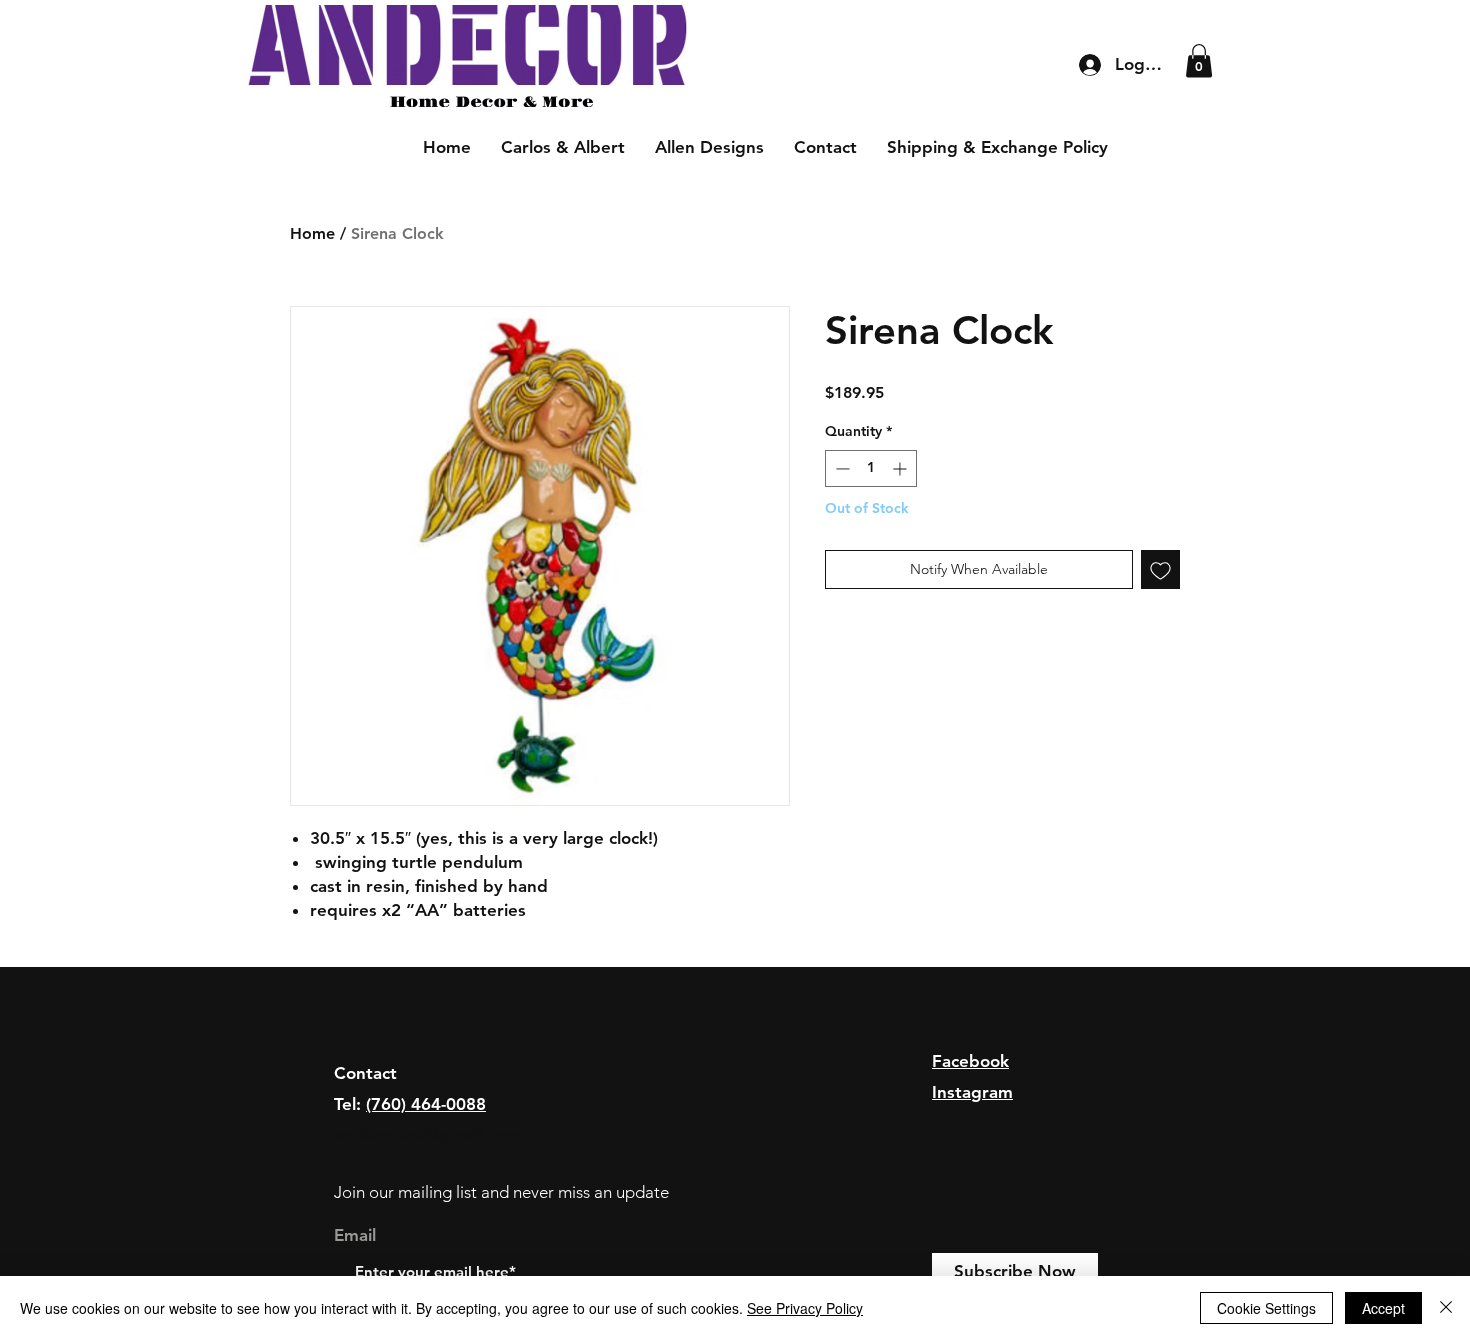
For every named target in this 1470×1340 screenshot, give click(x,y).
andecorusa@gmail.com (427, 1134)
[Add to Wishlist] (1160, 569)
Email (355, 1235)
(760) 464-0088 (426, 1104)
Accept (1383, 1308)
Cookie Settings (1266, 1308)
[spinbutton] (871, 468)
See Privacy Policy (805, 1308)
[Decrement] (840, 468)
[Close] (1446, 1308)
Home (312, 233)
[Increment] (901, 468)
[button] (1199, 60)
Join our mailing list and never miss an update (501, 1192)
